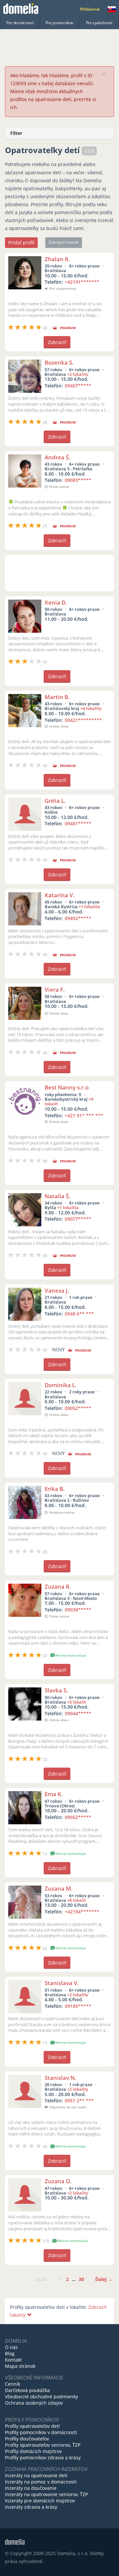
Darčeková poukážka (27, 2390)
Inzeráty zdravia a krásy (31, 2507)
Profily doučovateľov (27, 2439)
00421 (83, 720)
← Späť (39, 2279)
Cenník (13, 2384)
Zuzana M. (59, 1888)
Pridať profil (21, 242)
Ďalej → (104, 2279)
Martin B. (57, 697)
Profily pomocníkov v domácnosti (41, 2432)
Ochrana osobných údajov (34, 2403)
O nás (11, 2347)
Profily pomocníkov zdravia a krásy (43, 2458)
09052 (78, 1408)
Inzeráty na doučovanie (31, 2488)
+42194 (82, 1912)
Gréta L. (55, 801)
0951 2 (79, 2101)
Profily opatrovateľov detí (32, 2426)
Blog (10, 2353)
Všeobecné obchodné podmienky (41, 2397)
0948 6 (79, 1314)
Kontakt (13, 2360)
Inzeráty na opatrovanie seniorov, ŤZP (46, 2494)
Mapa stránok (20, 2366)
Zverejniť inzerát (64, 242)
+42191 (82, 282)
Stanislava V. (62, 1983)
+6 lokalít (77, 1900)
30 (81, 2279)
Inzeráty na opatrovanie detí (36, 2475)
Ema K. (54, 1794)
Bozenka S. (59, 362)
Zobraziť (57, 342)
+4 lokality (91, 708)
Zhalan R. (57, 259)
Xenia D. (56, 602)
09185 (78, 2006)
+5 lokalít (77, 1702)
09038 (78, 1610)
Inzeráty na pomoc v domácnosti (41, 2482)
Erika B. (55, 1489)
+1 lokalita (89, 907)
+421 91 (84, 1115)
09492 (78, 918)
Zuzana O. (58, 2181)
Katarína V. (60, 895)
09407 (78, 386)
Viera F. (55, 990)
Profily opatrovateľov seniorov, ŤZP (43, 2445)
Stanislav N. (60, 2078)
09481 (78, 823)
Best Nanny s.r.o (67, 1087)
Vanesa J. (57, 1290)
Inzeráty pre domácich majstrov (40, 2501)
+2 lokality (78, 374)
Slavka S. (56, 1690)
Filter (16, 133)
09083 (78, 480)
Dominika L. (61, 1385)
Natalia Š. (58, 1196)
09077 (78, 1219)
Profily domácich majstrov (33, 2451)
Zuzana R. (58, 1586)
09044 (78, 1713)
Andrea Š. (58, 457)
